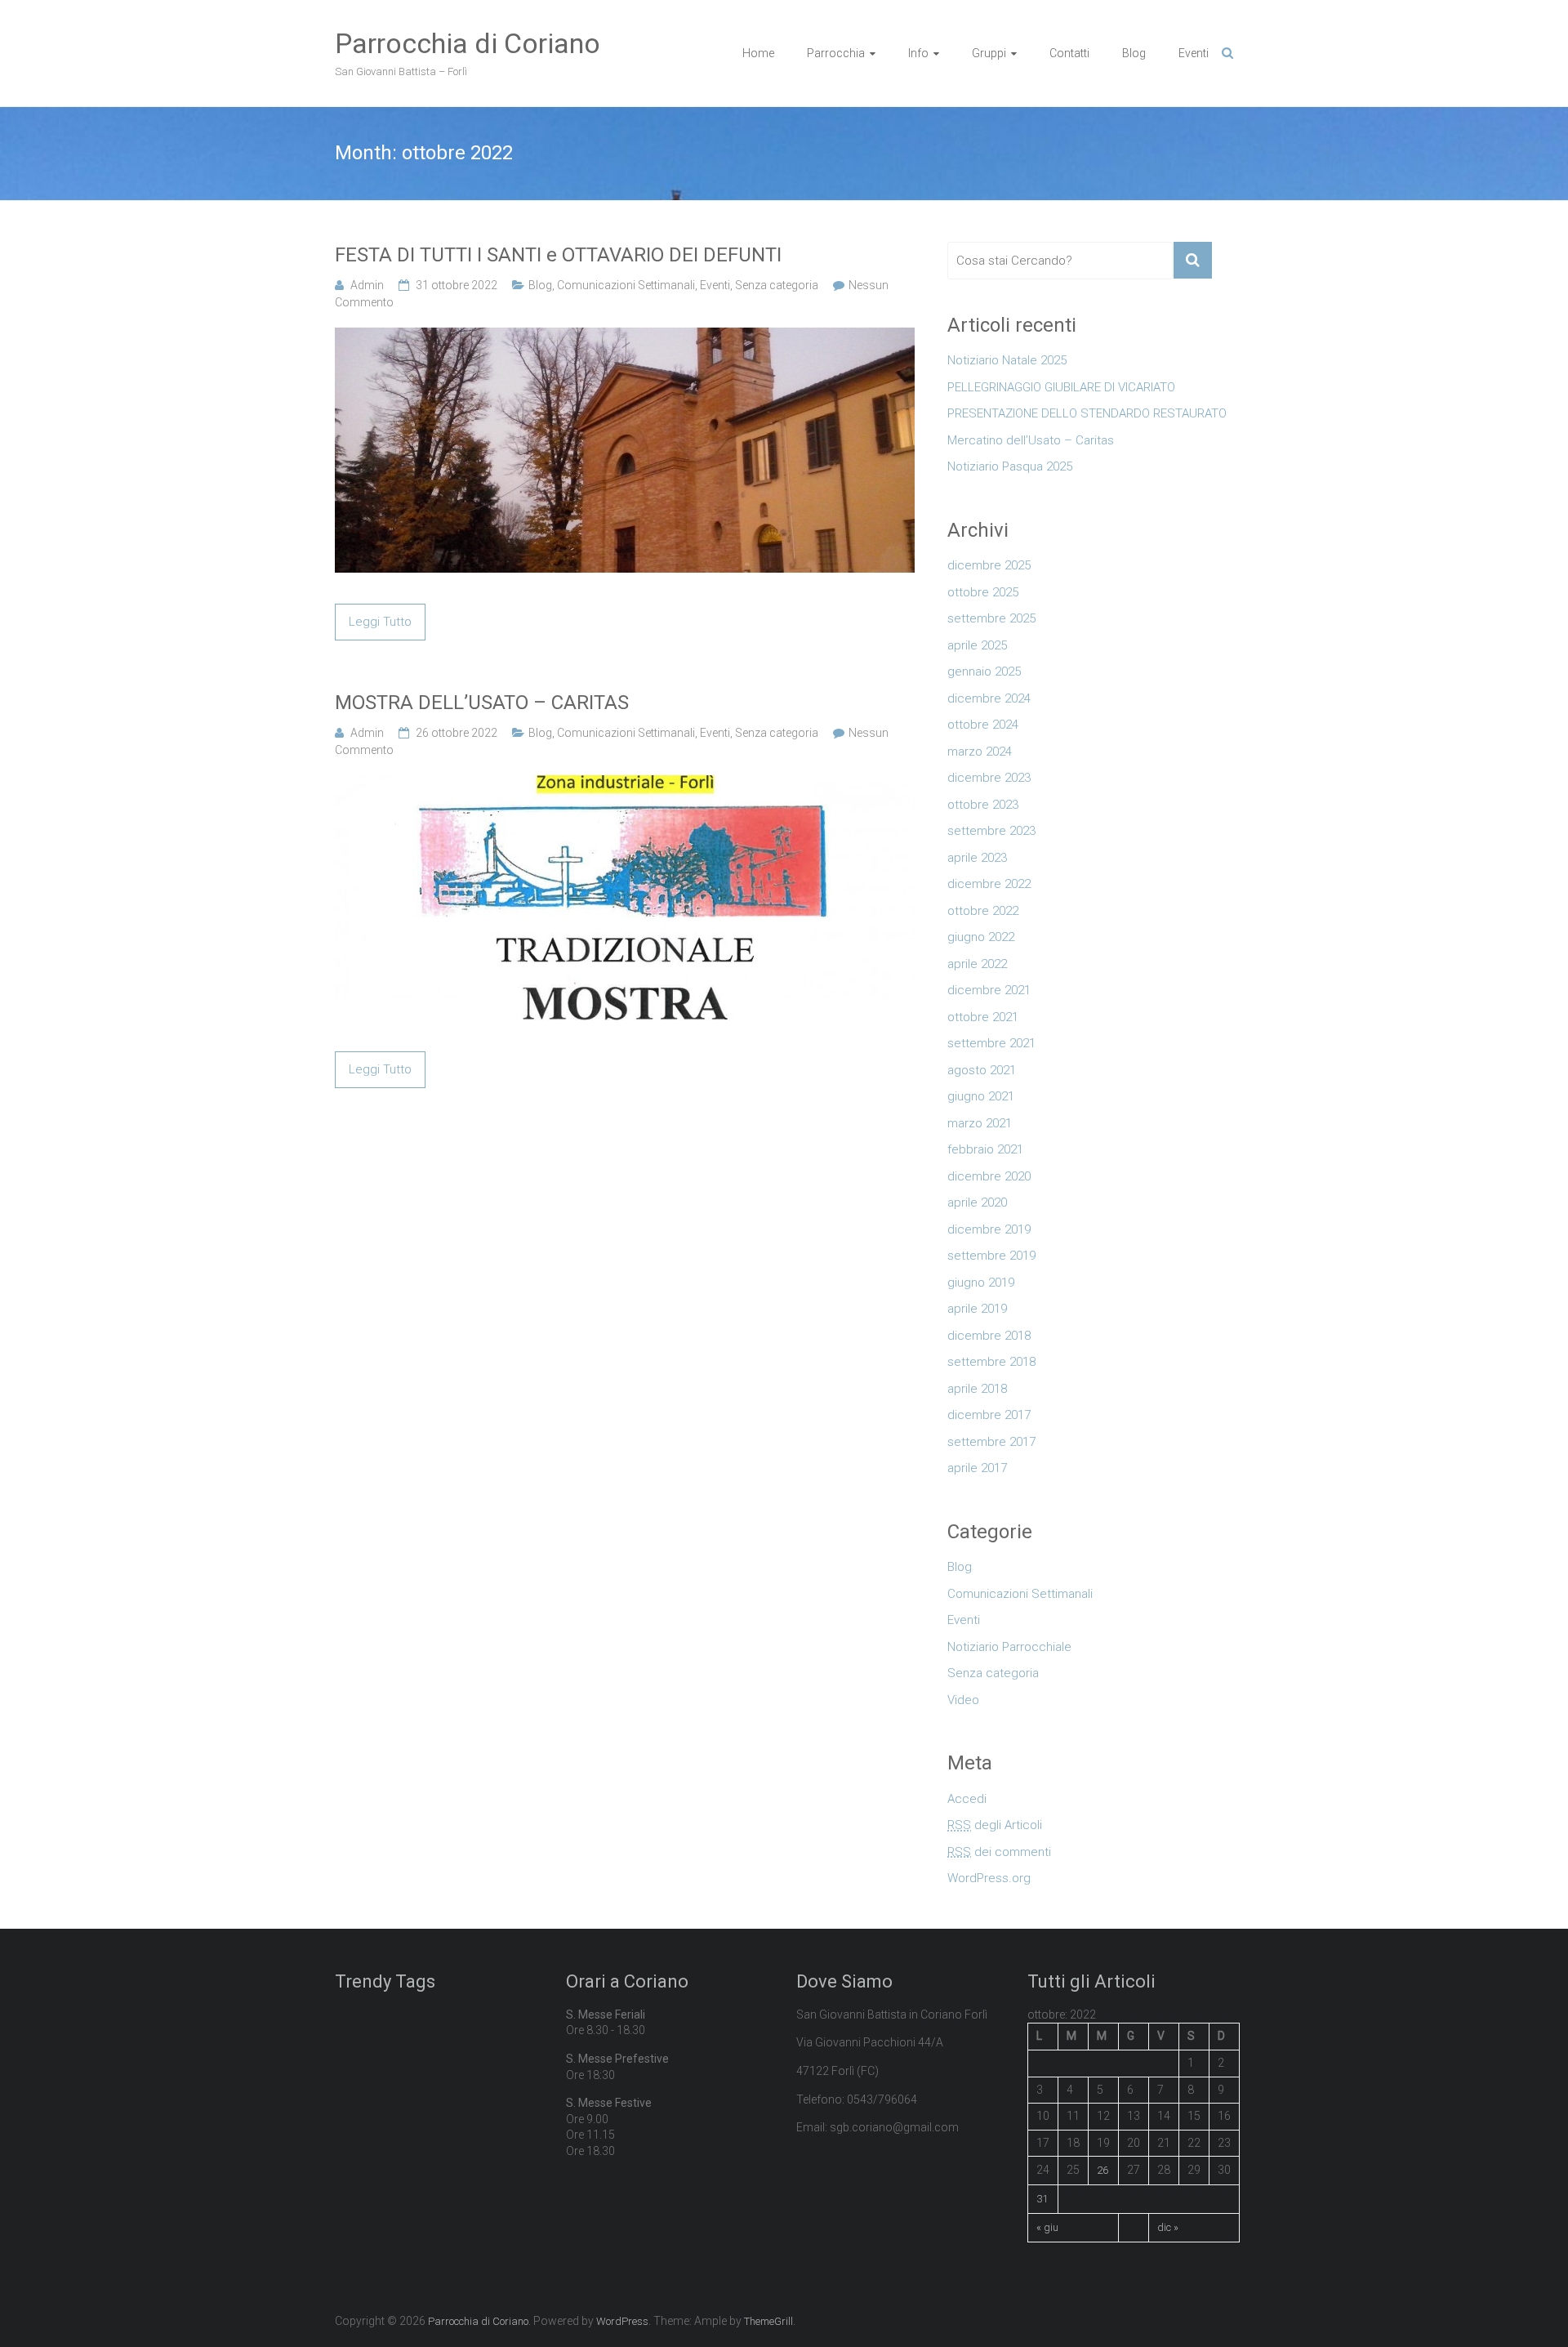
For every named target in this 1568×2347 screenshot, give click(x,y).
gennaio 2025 (984, 672)
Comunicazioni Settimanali (626, 285)
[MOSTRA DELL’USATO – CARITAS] (625, 784)
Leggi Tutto (380, 622)
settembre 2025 (991, 618)
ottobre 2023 (983, 805)
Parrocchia (836, 53)
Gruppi (989, 53)
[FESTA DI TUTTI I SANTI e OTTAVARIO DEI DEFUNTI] (625, 337)
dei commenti (999, 1852)
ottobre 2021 (983, 1017)
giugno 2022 (981, 937)
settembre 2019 (991, 1256)
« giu (1047, 2227)
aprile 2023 (977, 858)
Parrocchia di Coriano (468, 43)
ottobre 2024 (983, 725)
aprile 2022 (977, 964)
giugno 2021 (981, 1096)
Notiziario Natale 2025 (1007, 360)
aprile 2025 (977, 645)
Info (918, 53)
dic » (1168, 2227)
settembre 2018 (991, 1362)
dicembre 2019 (989, 1229)
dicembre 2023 (989, 778)
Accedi (967, 1799)
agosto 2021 (982, 1070)
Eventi (1194, 53)
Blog (1134, 53)
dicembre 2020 (989, 1176)
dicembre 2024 (989, 698)
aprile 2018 (977, 1389)
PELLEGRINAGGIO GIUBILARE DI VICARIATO (1061, 387)
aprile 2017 (977, 1468)
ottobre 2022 (983, 911)
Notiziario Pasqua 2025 (1010, 466)
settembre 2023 (991, 831)
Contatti (1069, 53)
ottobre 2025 (983, 592)
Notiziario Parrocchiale (1009, 1647)
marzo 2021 (980, 1123)
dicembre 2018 (989, 1336)
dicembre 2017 (989, 1415)
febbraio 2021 (985, 1149)
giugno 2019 (981, 1283)
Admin (367, 285)
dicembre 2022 (989, 884)
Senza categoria (777, 285)
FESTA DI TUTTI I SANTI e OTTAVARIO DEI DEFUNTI (558, 255)
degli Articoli (995, 1825)
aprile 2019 (977, 1309)
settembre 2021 (991, 1043)
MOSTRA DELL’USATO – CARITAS (482, 703)
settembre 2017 (991, 1442)
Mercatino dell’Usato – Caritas (1031, 440)
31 (1042, 2199)
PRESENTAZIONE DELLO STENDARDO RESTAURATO (1087, 413)
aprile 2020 (977, 1203)
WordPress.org (989, 1878)
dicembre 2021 (989, 990)
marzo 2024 (980, 752)
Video (963, 1700)
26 (1102, 2170)
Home (758, 53)
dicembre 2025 (989, 565)
